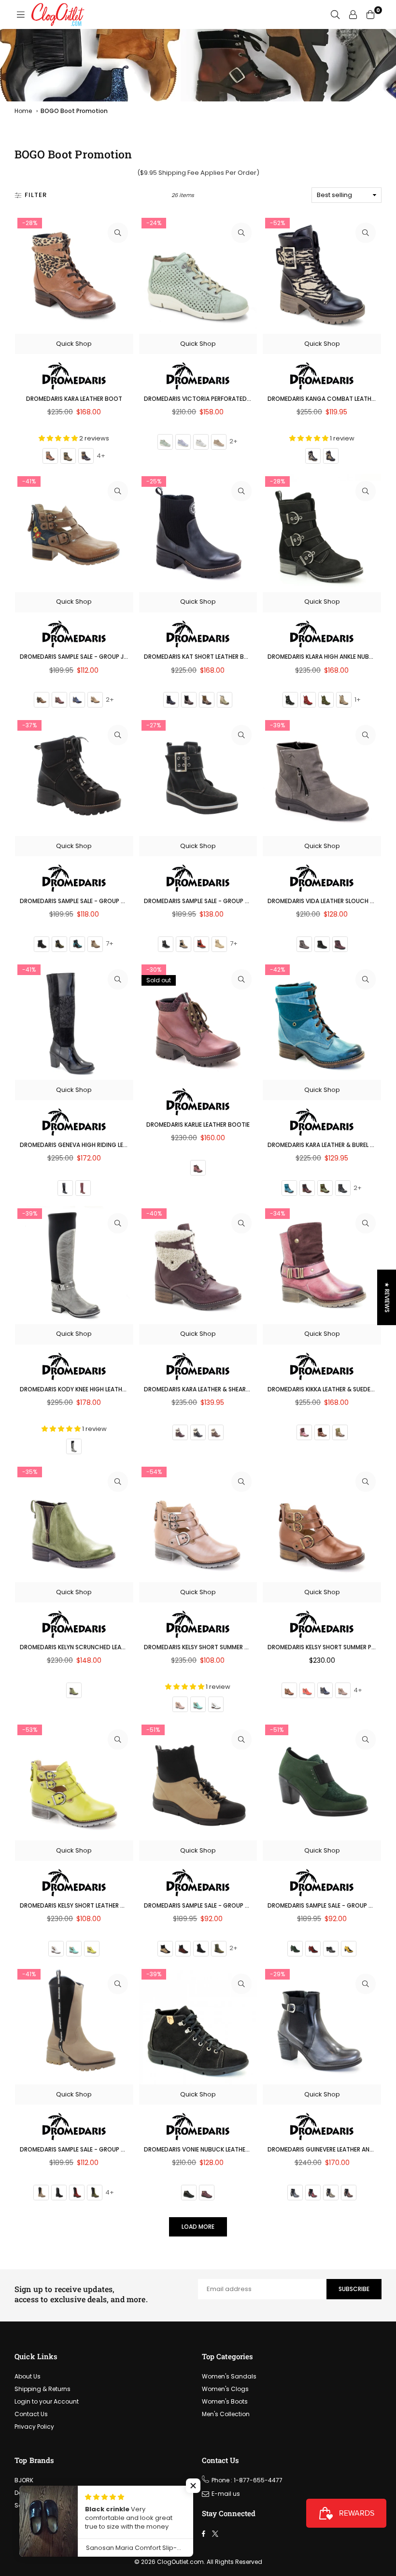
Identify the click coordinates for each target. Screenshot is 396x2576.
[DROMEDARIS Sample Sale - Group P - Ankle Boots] (74, 777)
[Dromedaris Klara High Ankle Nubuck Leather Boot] (322, 533)
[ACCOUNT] (353, 14)
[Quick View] (118, 233)
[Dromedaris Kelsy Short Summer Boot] (198, 1523)
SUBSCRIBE (354, 2289)
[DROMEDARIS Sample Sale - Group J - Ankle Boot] (74, 533)
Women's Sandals (229, 2376)
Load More (198, 2227)
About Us (28, 2376)
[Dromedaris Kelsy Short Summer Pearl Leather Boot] (322, 1523)
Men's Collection (226, 2414)
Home (23, 111)
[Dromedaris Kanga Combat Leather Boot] (322, 275)
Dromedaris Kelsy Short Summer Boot (203, 1647)
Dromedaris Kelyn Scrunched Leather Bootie (89, 1647)
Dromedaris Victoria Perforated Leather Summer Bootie (232, 399)
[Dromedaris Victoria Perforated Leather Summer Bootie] (198, 275)
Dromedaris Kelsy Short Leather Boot (79, 1905)
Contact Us (31, 2414)
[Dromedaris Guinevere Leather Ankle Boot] (322, 2026)
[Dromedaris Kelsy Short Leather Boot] (74, 1781)
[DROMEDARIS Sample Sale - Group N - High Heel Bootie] (322, 1781)
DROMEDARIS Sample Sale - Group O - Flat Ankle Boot (225, 1905)
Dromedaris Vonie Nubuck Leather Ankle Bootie (217, 2149)
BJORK (24, 2480)
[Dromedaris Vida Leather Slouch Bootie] (322, 777)
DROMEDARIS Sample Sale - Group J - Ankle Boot (92, 657)
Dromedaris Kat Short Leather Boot (201, 657)
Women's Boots (225, 2401)
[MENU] (21, 14)
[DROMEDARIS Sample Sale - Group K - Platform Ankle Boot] (198, 777)
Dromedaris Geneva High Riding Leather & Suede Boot (102, 1145)
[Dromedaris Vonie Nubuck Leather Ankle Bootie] (198, 2026)
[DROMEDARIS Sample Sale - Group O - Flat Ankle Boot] (198, 1781)
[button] (193, 2486)
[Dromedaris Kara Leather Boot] (74, 275)
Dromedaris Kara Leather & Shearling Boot (211, 1389)
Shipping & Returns (42, 2389)
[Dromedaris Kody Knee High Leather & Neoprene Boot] (74, 1265)
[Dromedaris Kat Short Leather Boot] (198, 533)
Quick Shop (74, 344)
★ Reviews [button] (387, 1297)
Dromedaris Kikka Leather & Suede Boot (328, 1389)
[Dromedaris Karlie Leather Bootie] (198, 1021)
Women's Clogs (225, 2389)
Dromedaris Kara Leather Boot (74, 399)
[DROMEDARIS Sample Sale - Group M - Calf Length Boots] (74, 2026)
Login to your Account (47, 2401)
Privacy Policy (34, 2427)
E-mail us (226, 2494)
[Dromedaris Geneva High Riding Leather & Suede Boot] (74, 1021)
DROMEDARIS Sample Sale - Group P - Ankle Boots (94, 901)
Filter (36, 195)
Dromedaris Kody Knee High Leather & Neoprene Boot (101, 1389)
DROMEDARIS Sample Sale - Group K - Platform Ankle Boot (232, 901)
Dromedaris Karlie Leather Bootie (198, 1125)
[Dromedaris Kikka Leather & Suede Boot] (322, 1265)
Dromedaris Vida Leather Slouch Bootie (330, 901)
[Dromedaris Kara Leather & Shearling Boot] (198, 1265)
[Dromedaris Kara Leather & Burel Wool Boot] (322, 1021)
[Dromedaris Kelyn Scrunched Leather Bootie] (74, 1523)
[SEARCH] (335, 14)
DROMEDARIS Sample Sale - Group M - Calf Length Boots (106, 2149)
